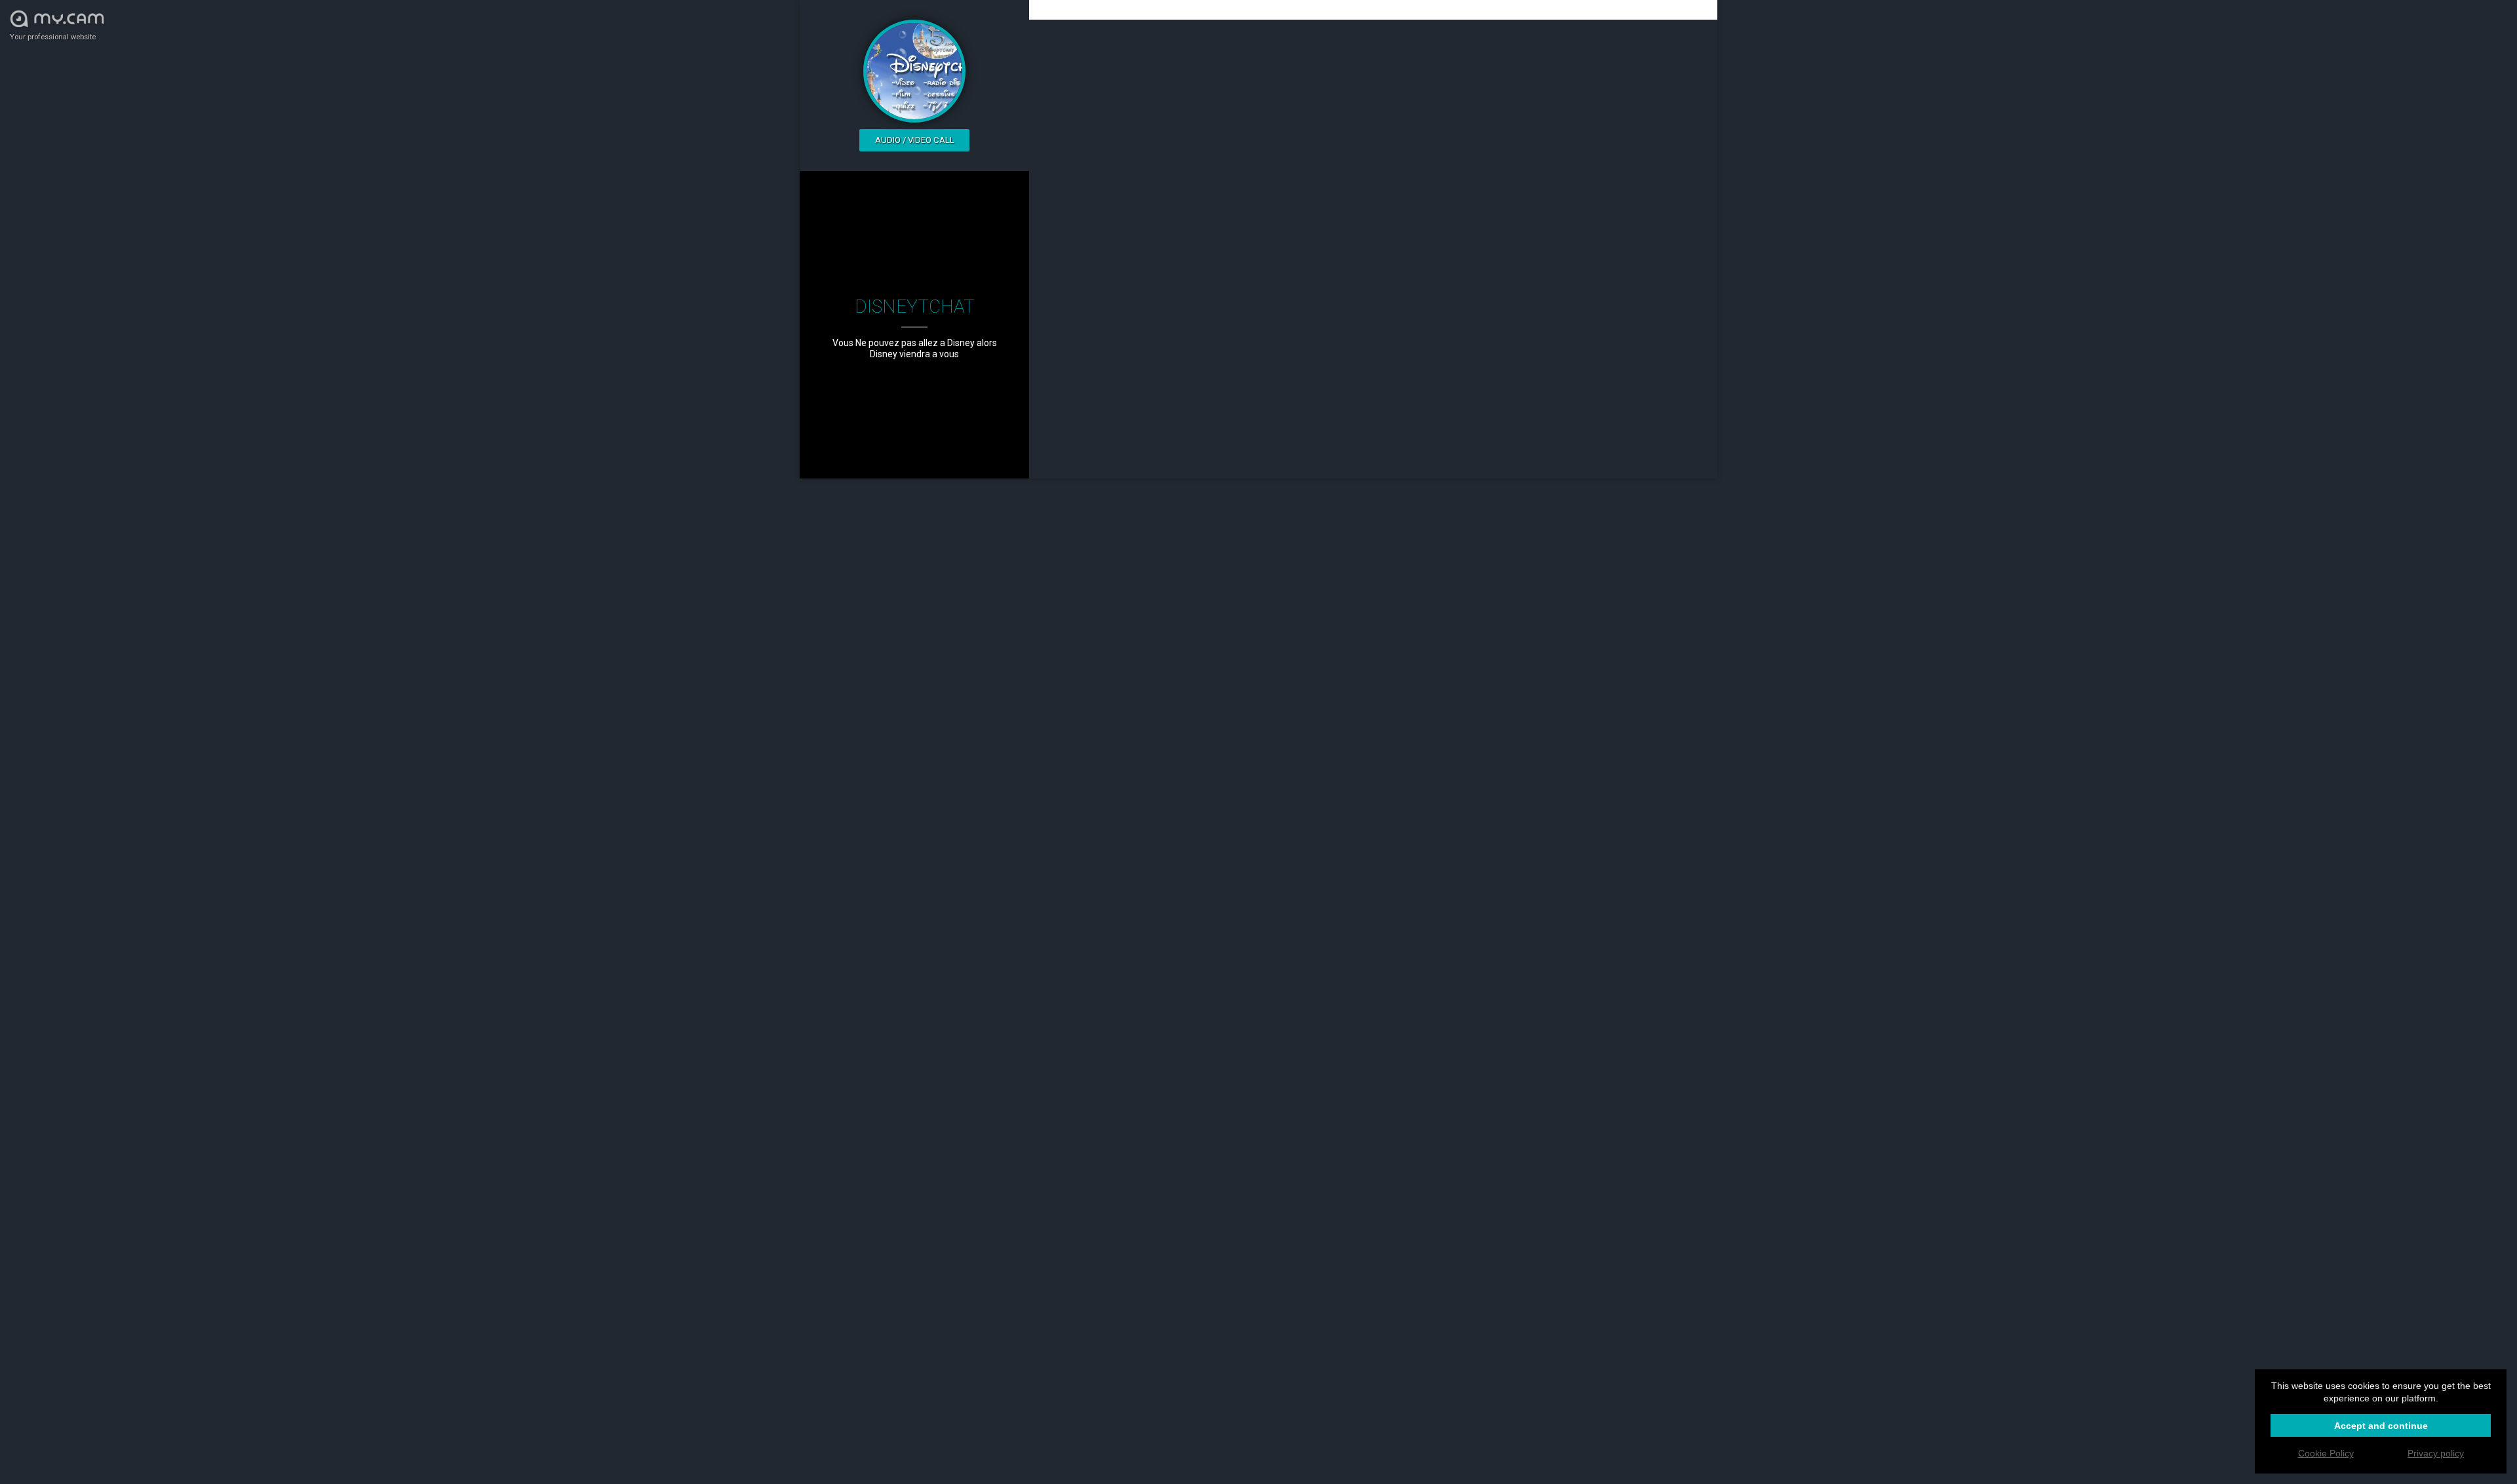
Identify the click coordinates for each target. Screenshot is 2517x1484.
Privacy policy (2436, 1453)
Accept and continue (2381, 1426)
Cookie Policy (2326, 1453)
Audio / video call (915, 140)
